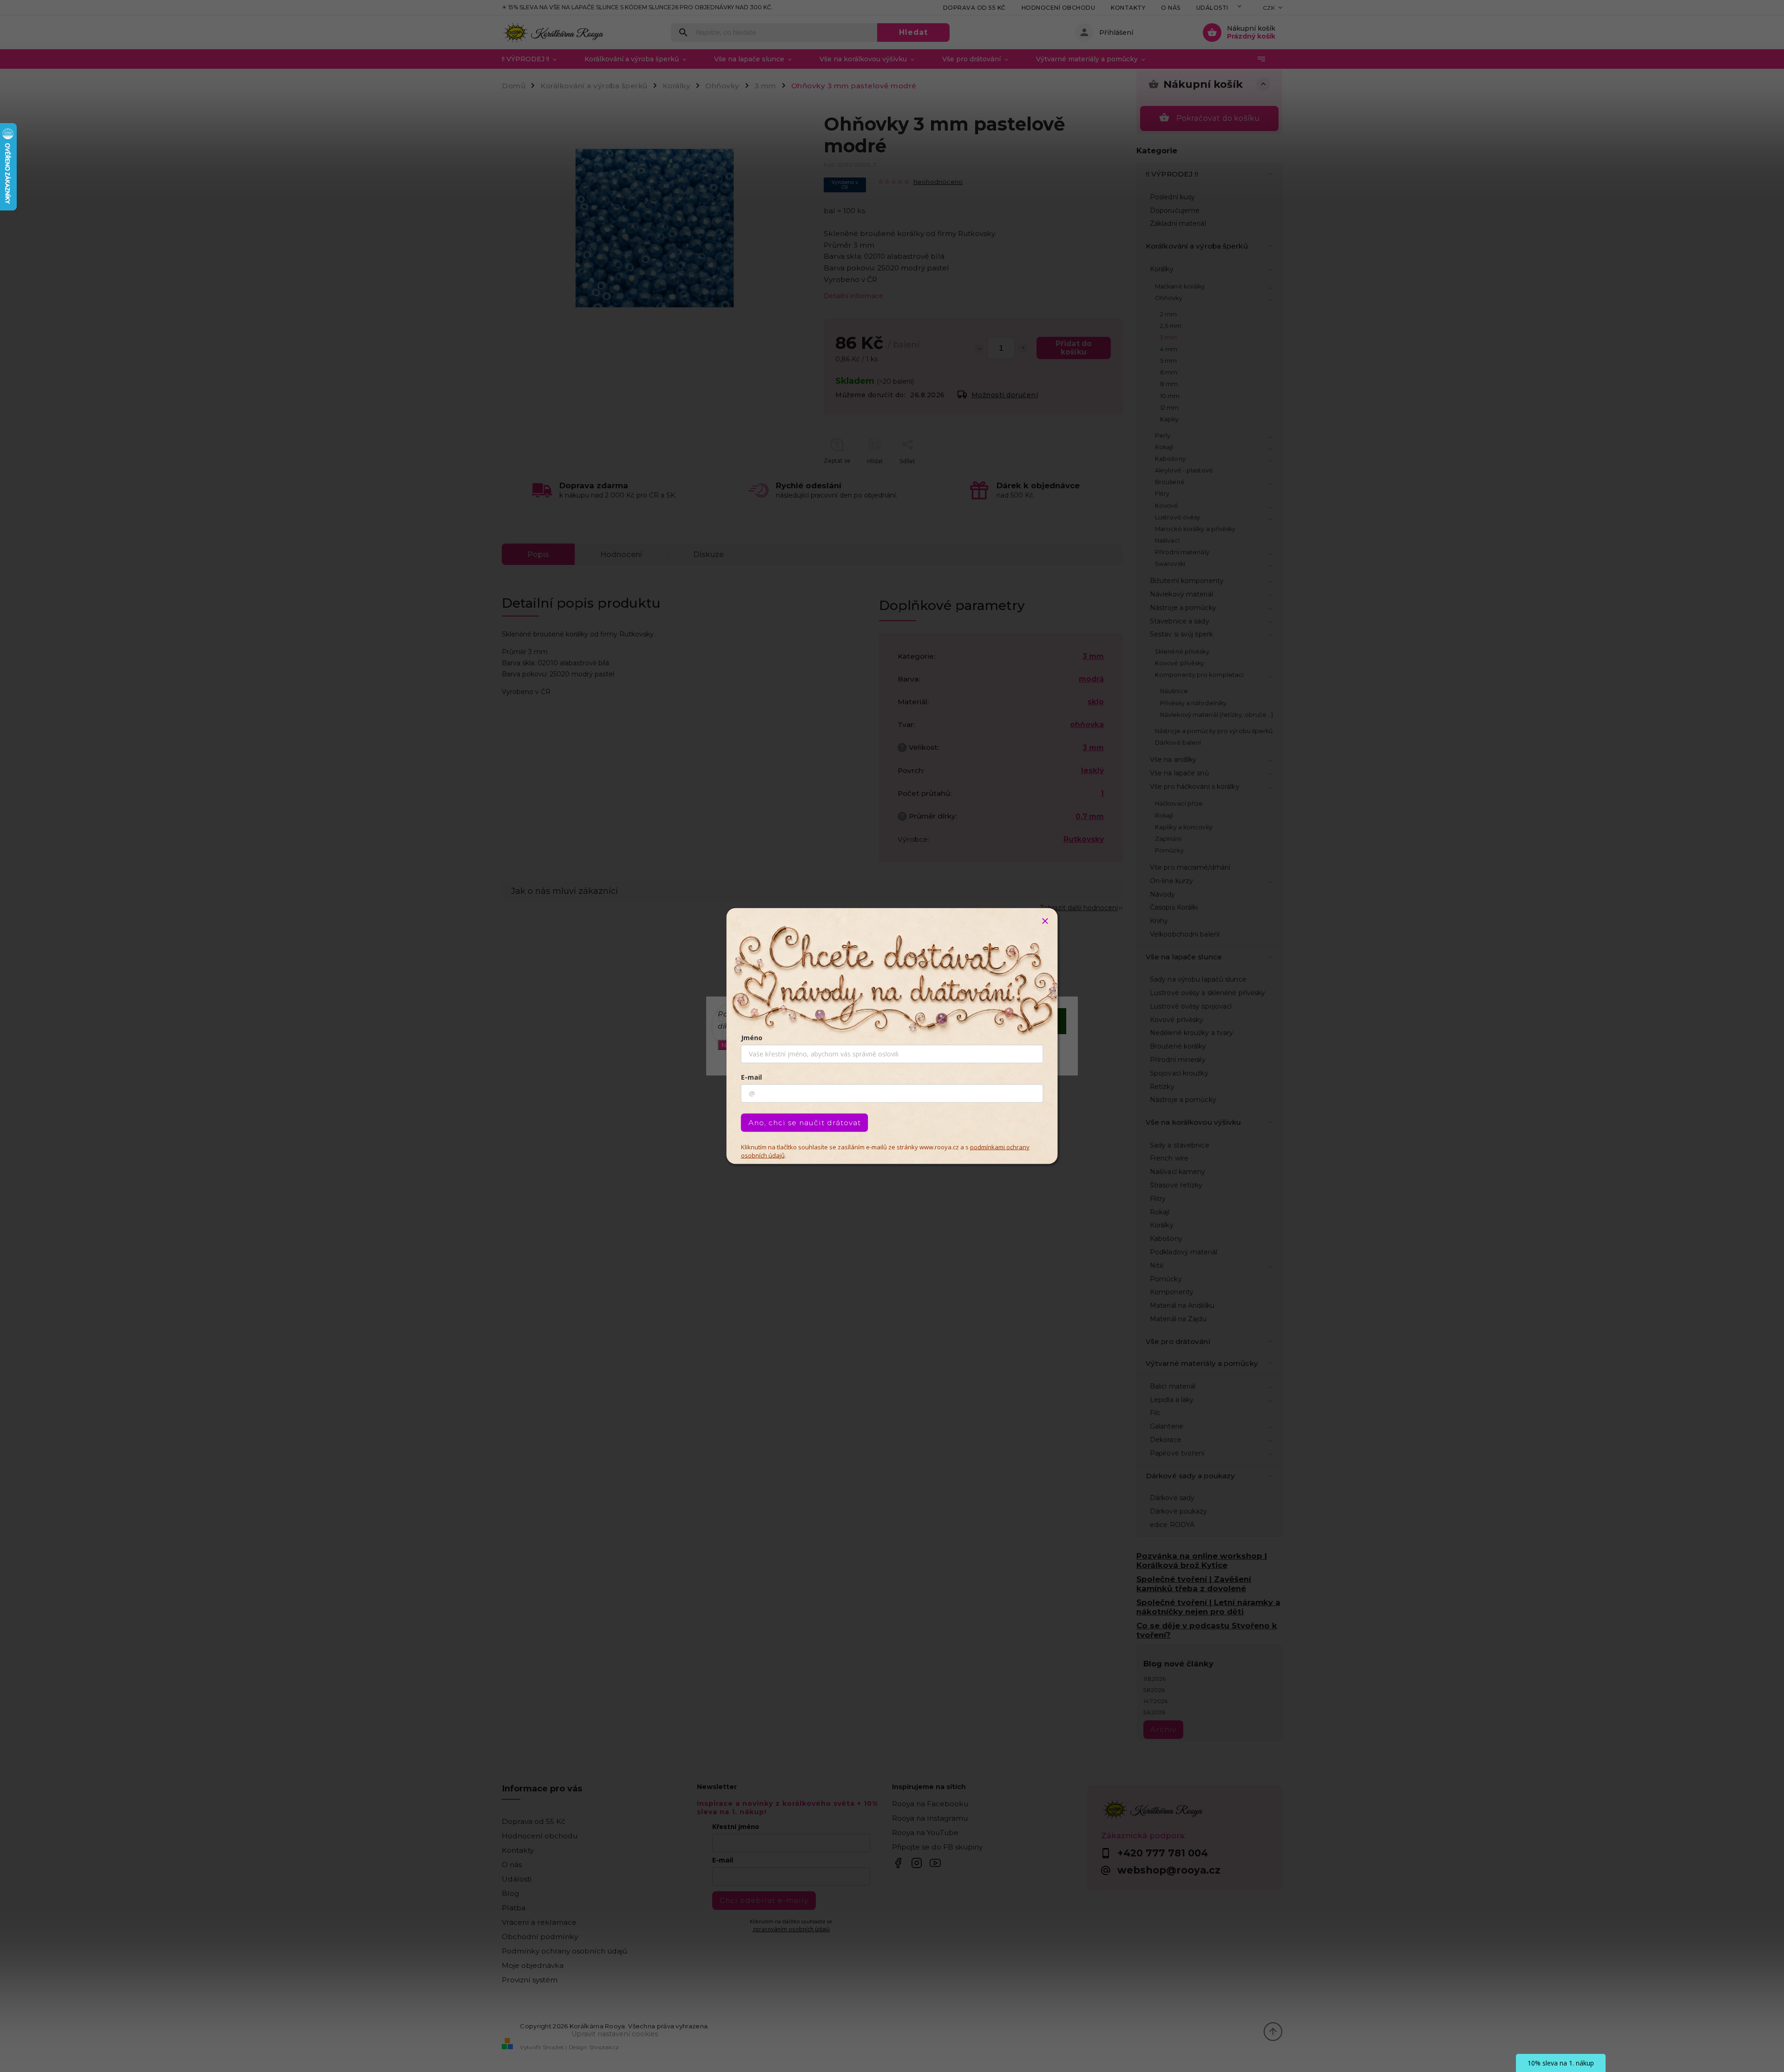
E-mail (751, 1077)
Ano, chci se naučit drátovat (805, 1123)
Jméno (752, 1038)
